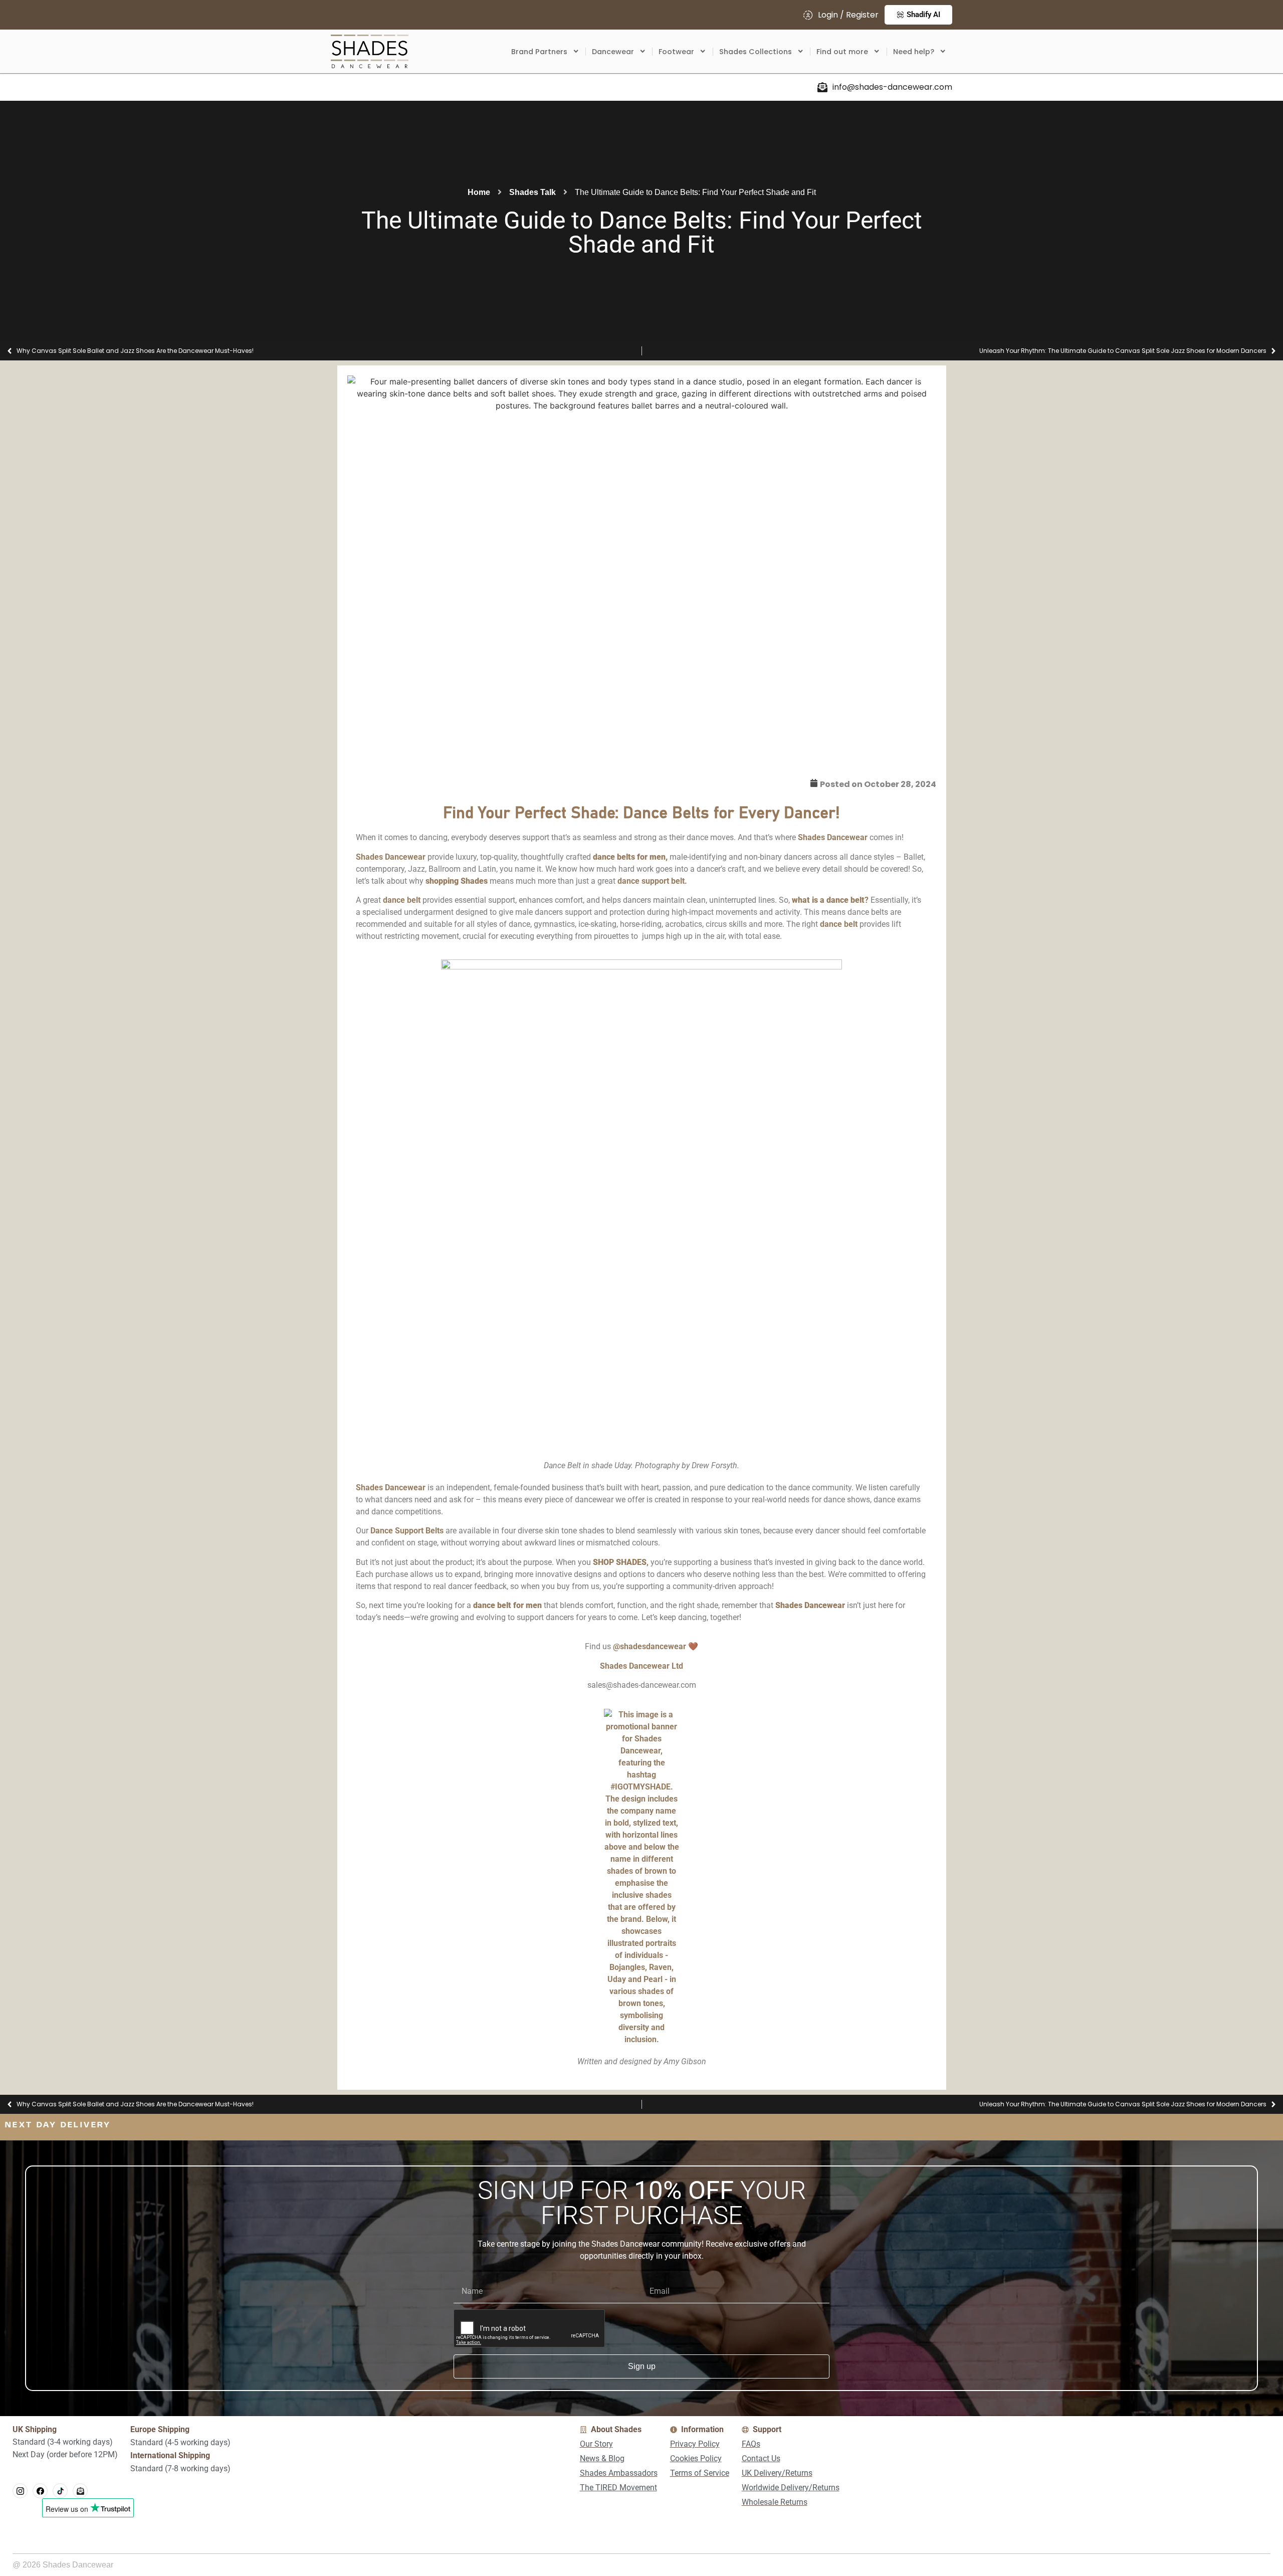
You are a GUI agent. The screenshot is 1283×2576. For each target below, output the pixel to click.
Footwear (676, 52)
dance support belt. (652, 881)
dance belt (402, 900)
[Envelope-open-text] (80, 2491)
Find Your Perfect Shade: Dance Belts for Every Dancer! (641, 814)
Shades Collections (756, 52)
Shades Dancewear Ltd (641, 1666)
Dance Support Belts (407, 1531)
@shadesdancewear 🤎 (656, 1646)
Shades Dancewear (833, 837)
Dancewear (613, 52)
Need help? (914, 52)
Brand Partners (539, 52)
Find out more (842, 52)
